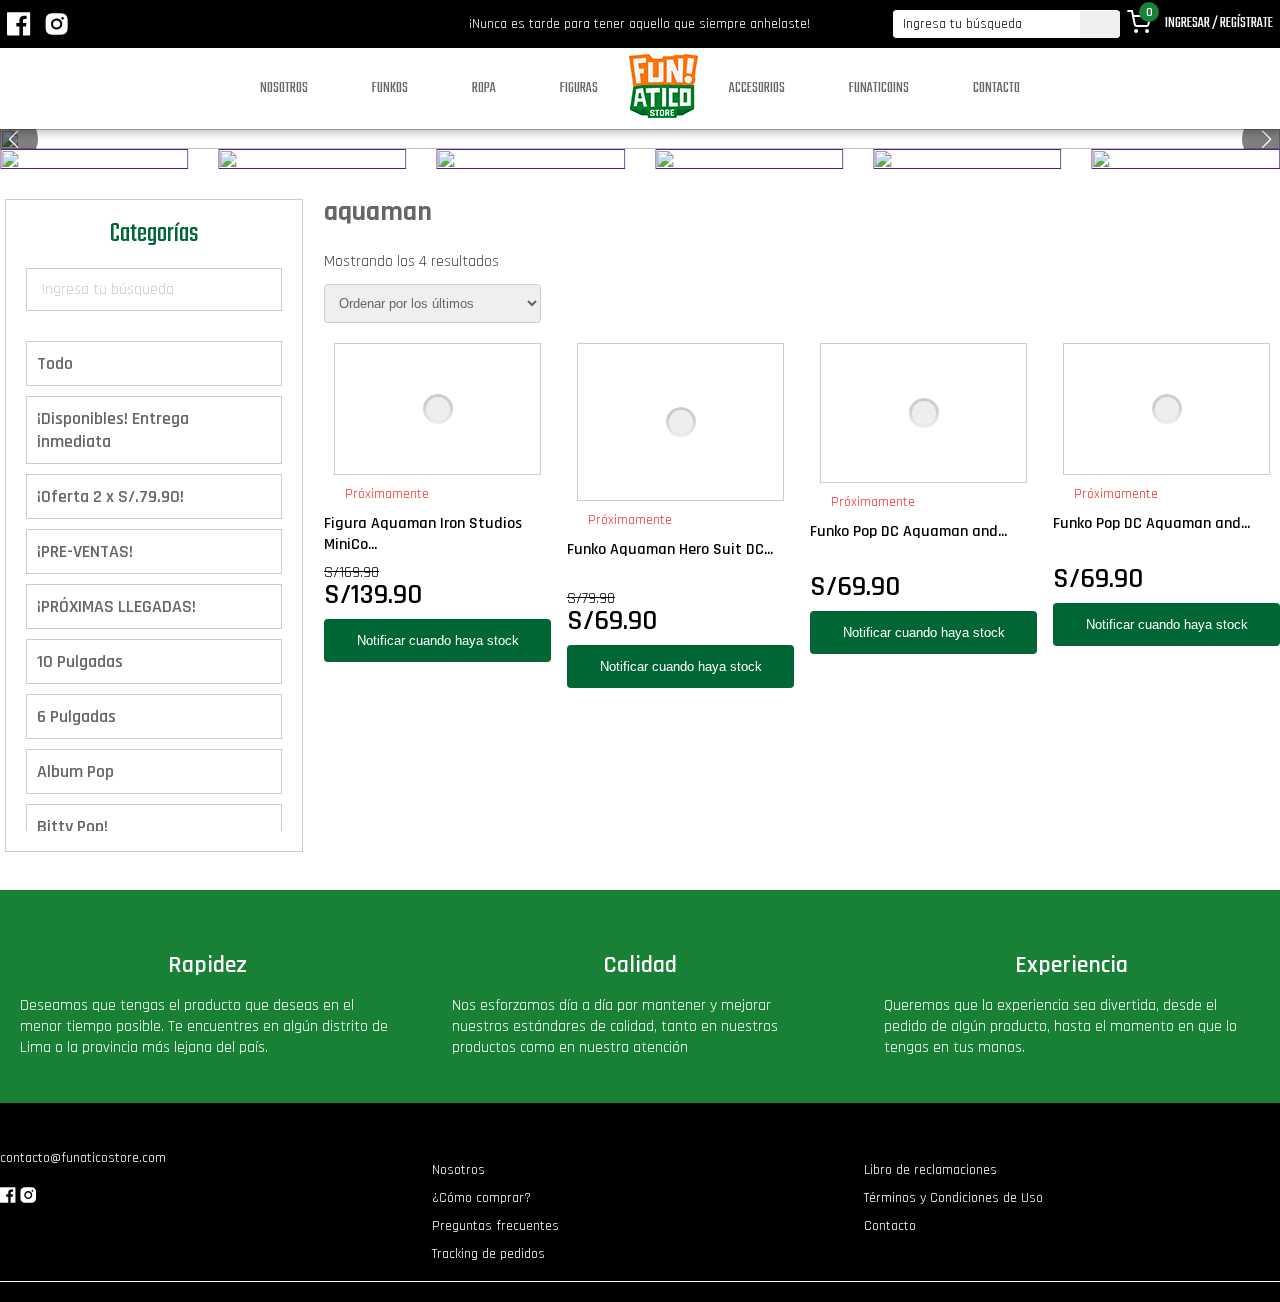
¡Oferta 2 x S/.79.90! (110, 496)
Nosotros (284, 88)
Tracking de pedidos (488, 1254)
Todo (55, 363)
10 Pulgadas (80, 661)
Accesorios (757, 88)
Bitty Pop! (72, 826)
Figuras (579, 88)
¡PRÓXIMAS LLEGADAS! (116, 606)
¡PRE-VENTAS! (85, 551)
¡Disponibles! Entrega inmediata (113, 430)
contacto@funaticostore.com (83, 1158)
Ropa (484, 88)
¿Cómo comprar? (481, 1198)
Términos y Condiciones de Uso (953, 1198)
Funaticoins (879, 88)
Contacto (996, 88)
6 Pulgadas (76, 716)
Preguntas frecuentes (495, 1226)
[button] (1266, 139)
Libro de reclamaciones (930, 1170)
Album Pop (75, 771)
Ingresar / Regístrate (1219, 23)
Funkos (390, 88)
